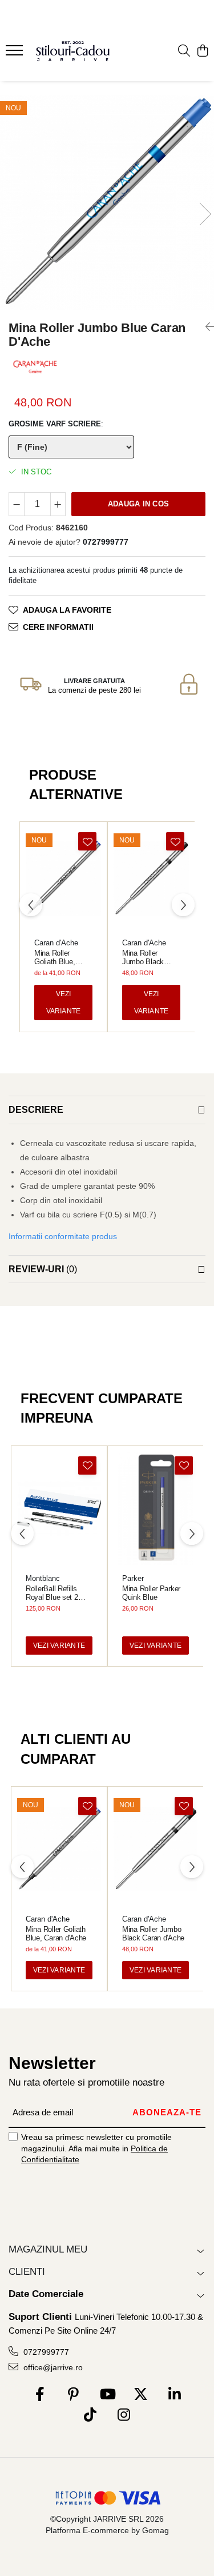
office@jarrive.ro (52, 2367)
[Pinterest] (73, 2395)
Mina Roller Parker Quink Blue (151, 1593)
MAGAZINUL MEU (48, 2249)
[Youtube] (107, 2395)
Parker (133, 1578)
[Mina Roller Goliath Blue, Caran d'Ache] (63, 878)
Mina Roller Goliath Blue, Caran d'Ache (55, 957)
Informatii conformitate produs (63, 1236)
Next (205, 214)
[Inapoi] (205, 327)
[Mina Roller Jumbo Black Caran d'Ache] (151, 878)
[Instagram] (124, 2415)
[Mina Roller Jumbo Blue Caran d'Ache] (107, 203)
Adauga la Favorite (67, 610)
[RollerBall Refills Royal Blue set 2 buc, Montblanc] (59, 1508)
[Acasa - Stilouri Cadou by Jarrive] (73, 51)
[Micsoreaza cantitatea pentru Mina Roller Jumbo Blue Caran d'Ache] (17, 504)
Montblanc (43, 1578)
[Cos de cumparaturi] (202, 51)
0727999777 (45, 2352)
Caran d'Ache (56, 943)
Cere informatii (58, 627)
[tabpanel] (107, 203)
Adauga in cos (138, 504)
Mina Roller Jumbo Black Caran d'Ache (143, 957)
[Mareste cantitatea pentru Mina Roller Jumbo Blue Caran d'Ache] (58, 504)
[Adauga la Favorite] (87, 841)
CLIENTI (27, 2272)
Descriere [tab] (36, 1110)
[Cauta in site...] (184, 51)
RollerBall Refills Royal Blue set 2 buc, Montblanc (52, 1593)
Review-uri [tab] (43, 1269)
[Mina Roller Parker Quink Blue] (156, 1508)
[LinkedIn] (174, 2395)
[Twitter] (141, 2395)
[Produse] (16, 54)
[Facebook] (40, 2395)
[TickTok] (90, 2415)
